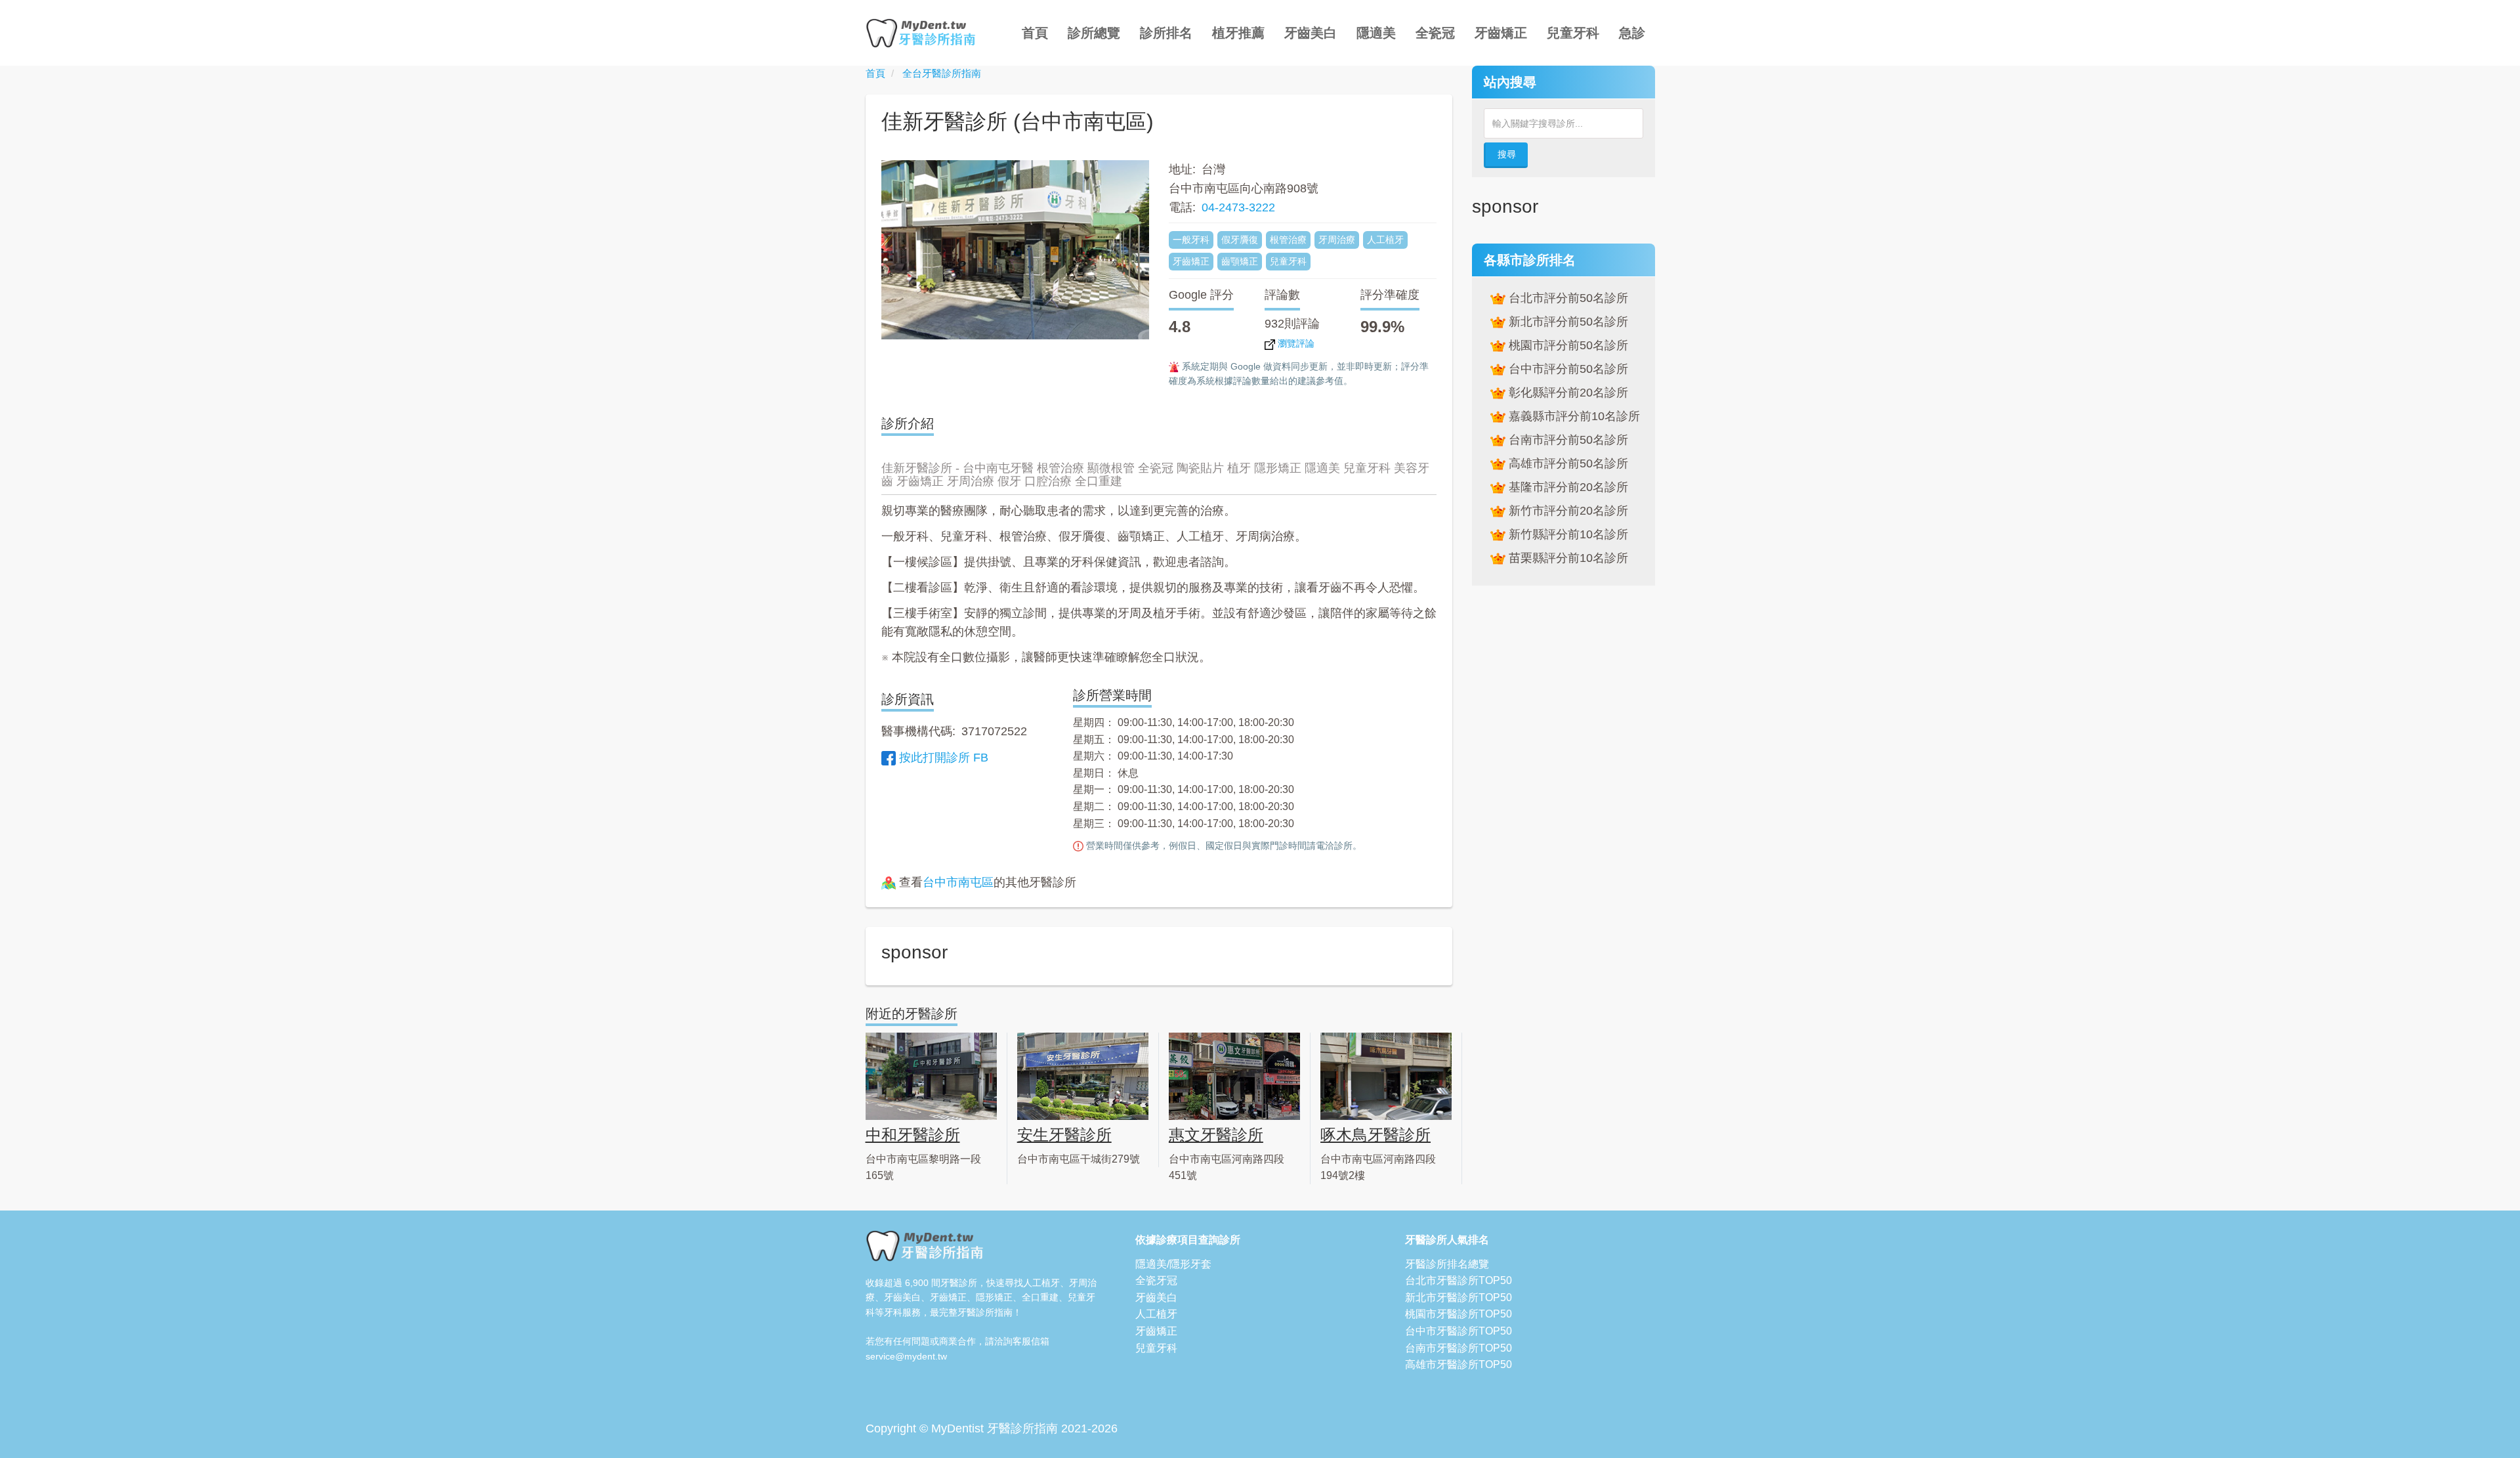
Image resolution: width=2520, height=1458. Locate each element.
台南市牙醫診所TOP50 (1459, 1348)
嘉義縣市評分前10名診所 (1572, 416)
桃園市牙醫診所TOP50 (1459, 1314)
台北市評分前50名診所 (1566, 298)
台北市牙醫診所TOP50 (1459, 1280)
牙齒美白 (1311, 33)
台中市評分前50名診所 (1566, 369)
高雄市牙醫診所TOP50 (1459, 1364)
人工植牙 (1156, 1314)
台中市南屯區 (958, 882)
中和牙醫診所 (913, 1135)
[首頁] (926, 33)
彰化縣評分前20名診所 (1566, 393)
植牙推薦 (1238, 33)
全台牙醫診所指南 (942, 73)
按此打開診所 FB (944, 758)
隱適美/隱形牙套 (1173, 1264)
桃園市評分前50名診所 (1566, 345)
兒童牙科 (1573, 33)
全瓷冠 (1435, 33)
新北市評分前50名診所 (1566, 322)
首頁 (1035, 33)
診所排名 (1166, 33)
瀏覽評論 (1295, 343)
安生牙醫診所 (1064, 1135)
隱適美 (1376, 33)
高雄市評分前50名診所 (1566, 463)
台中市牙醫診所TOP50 (1459, 1331)
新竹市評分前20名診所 (1566, 511)
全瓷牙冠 (1156, 1280)
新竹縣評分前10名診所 (1566, 534)
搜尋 (1507, 154)
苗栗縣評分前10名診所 (1566, 558)
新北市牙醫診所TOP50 (1459, 1297)
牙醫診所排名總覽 (1447, 1264)
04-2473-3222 (1238, 207)
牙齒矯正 (1501, 33)
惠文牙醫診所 (1216, 1135)
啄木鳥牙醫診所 (1375, 1135)
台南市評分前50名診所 (1566, 440)
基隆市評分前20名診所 (1566, 487)
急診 (1632, 33)
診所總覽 (1094, 33)
